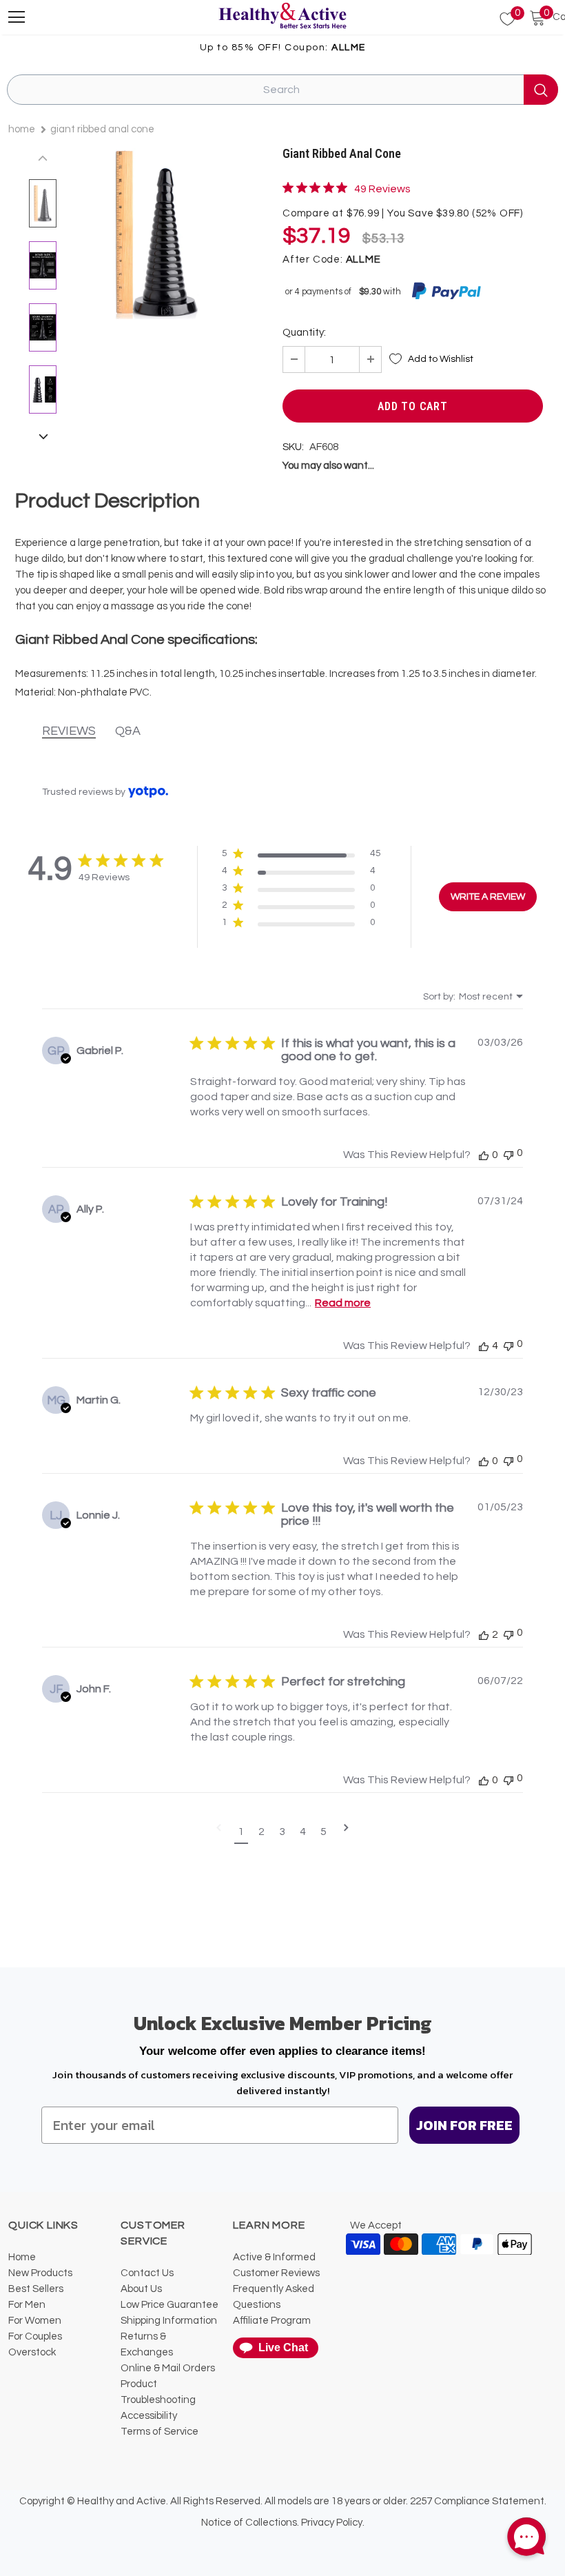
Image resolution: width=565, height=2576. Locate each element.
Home (22, 129)
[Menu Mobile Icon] (17, 17)
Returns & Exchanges (147, 2344)
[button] (301, 856)
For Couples (35, 2336)
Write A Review (488, 897)
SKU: (293, 447)
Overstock (32, 2352)
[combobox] (473, 997)
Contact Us (147, 2273)
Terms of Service (160, 2432)
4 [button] (303, 1832)
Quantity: (304, 333)
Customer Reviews (276, 2273)
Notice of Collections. (250, 2523)
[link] (347, 188)
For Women (35, 2321)
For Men (27, 2305)
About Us (141, 2289)
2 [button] (261, 1832)
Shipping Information (169, 2321)
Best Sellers (36, 2289)
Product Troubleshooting (158, 2392)
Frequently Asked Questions (274, 2297)
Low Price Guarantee (169, 2305)
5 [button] (323, 1832)
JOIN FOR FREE (464, 2125)
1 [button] (241, 1832)
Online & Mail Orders (168, 2368)
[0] (500, 19)
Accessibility (149, 2416)
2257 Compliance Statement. (478, 2501)
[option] (156, 234)
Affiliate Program (272, 2321)
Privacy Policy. (333, 2523)
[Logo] (282, 17)
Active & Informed (274, 2257)
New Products (40, 2273)
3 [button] (282, 1832)
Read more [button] (343, 1303)
